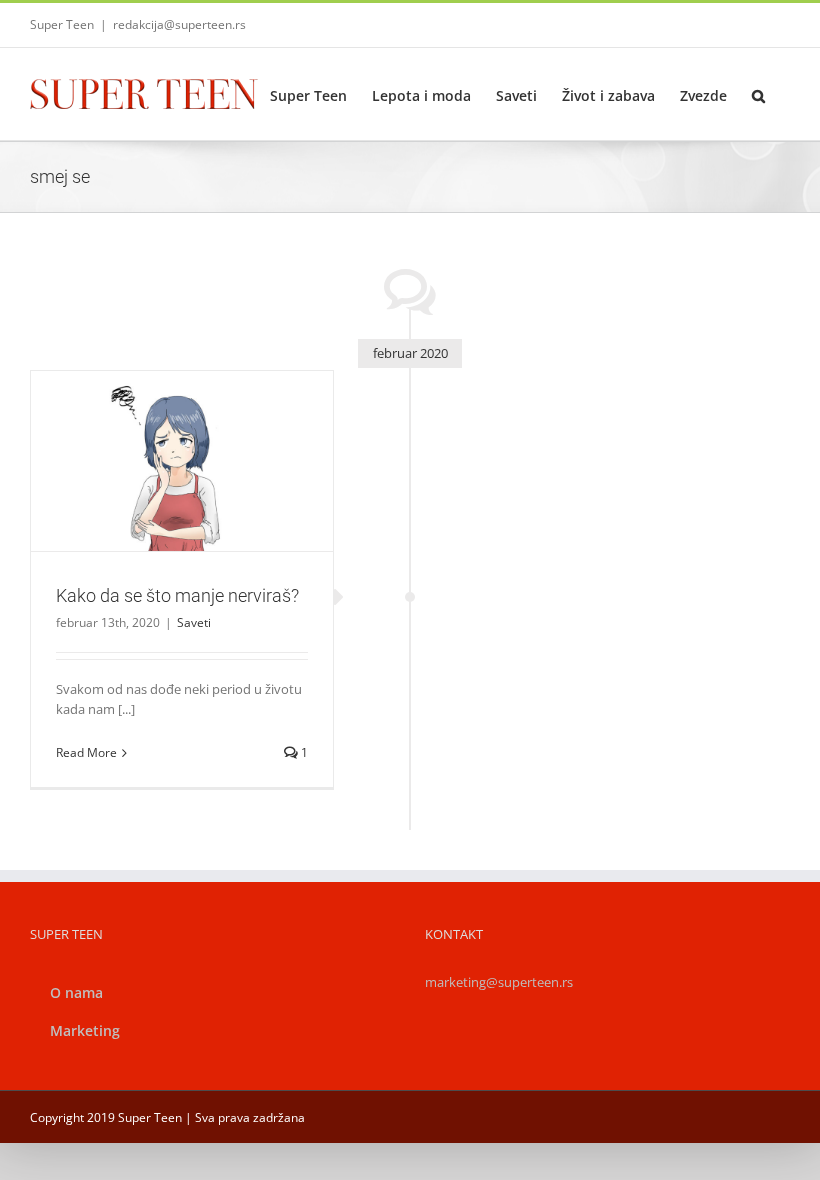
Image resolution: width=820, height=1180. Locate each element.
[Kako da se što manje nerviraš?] (182, 461)
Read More (86, 752)
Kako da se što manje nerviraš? (158, 435)
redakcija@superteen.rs (179, 24)
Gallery (205, 435)
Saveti (182, 494)
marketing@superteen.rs (499, 982)
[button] (758, 94)
